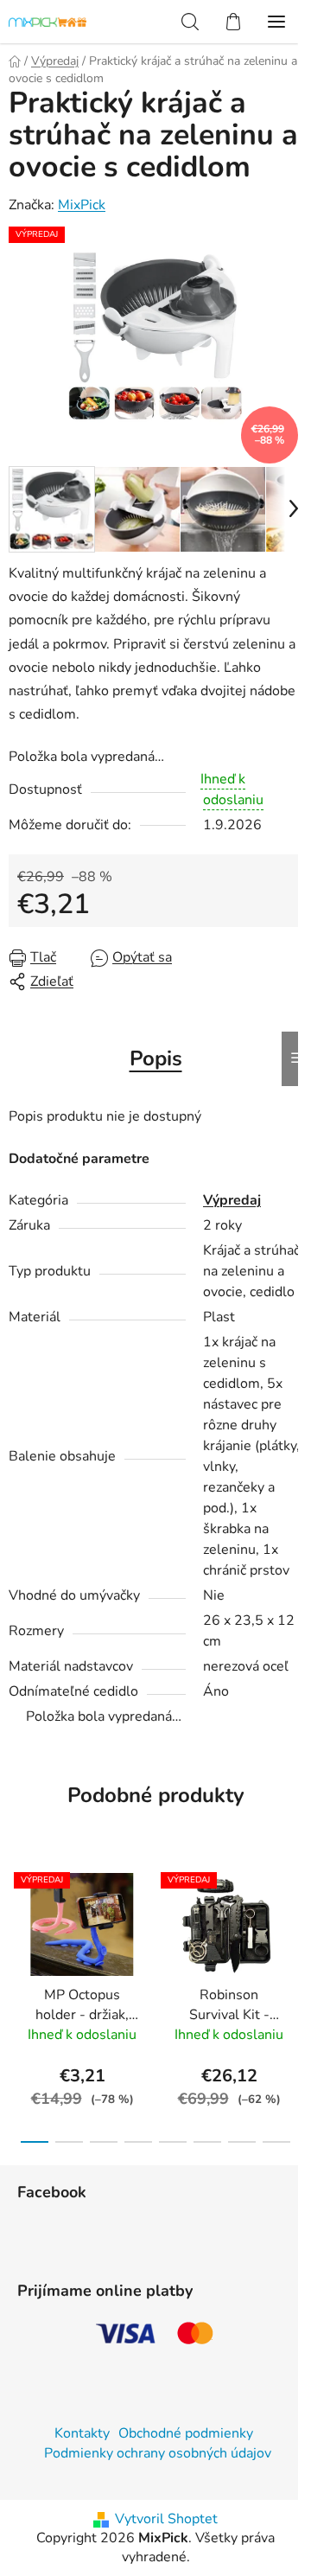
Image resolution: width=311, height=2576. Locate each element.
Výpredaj (232, 1200)
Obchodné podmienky (186, 2433)
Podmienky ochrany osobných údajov (158, 2453)
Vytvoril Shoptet (166, 2519)
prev (18, 1925)
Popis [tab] (156, 1058)
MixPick (82, 205)
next (293, 1925)
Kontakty (82, 2433)
